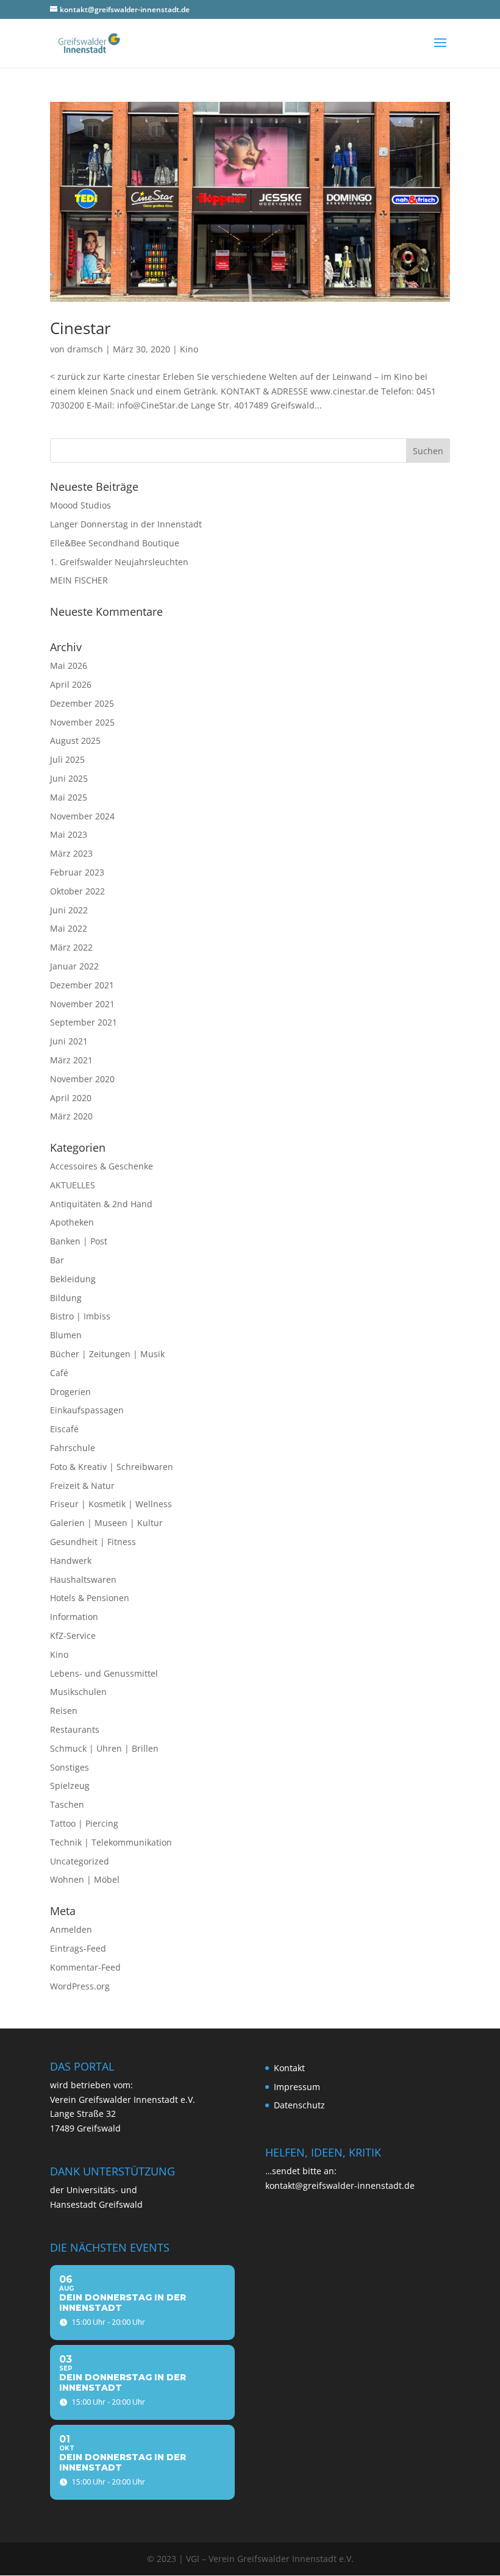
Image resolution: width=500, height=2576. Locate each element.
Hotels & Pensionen (90, 1598)
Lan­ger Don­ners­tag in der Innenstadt (126, 524)
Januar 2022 (74, 966)
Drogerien (70, 1392)
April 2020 (71, 1098)
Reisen (64, 1711)
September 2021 (84, 1022)
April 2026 (71, 684)
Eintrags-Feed (78, 1948)
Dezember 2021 (82, 985)
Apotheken (72, 1222)
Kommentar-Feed (85, 1967)
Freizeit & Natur (82, 1486)
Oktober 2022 (77, 891)
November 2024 (82, 816)
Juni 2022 (69, 910)
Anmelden (71, 1929)
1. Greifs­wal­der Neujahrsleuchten (119, 562)
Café (59, 1373)
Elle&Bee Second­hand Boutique (115, 543)
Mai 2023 (69, 834)
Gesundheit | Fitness (93, 1542)
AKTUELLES (73, 1185)
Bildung (66, 1298)
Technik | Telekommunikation (111, 1842)
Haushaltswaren (83, 1579)
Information (74, 1617)
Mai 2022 (69, 928)
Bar (57, 1260)
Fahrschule (73, 1448)
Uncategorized (80, 1861)
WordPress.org (80, 1986)
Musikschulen (78, 1692)
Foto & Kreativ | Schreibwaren (112, 1467)
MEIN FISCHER (79, 580)
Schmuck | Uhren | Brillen (104, 1748)
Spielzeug (70, 1786)
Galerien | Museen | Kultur (106, 1523)
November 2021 (82, 1004)
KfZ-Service (73, 1636)
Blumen (66, 1335)
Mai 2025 (69, 797)
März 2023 (71, 853)
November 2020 (82, 1079)
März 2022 (71, 947)
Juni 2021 (69, 1041)
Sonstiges (70, 1767)
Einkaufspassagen (87, 1410)
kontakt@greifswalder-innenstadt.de (340, 2185)
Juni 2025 (69, 778)
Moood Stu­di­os (80, 505)
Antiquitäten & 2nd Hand (101, 1204)
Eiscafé (64, 1429)
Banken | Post (79, 1241)
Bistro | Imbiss (80, 1316)
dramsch (85, 349)
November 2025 (82, 722)
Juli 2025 (67, 759)
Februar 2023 (77, 872)
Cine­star (80, 328)
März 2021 (71, 1060)
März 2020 (71, 1116)
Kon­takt (289, 2068)
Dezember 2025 (82, 703)
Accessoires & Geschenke (102, 1166)
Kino (189, 349)
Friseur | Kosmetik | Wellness (111, 1504)
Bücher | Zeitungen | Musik (107, 1354)
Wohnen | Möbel (85, 1879)
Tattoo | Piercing (84, 1823)
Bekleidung (73, 1279)
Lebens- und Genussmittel (104, 1673)
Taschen (67, 1804)
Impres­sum (297, 2087)
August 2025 (75, 740)
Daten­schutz (299, 2105)
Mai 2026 (69, 665)
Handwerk (71, 1561)
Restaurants (75, 1729)
